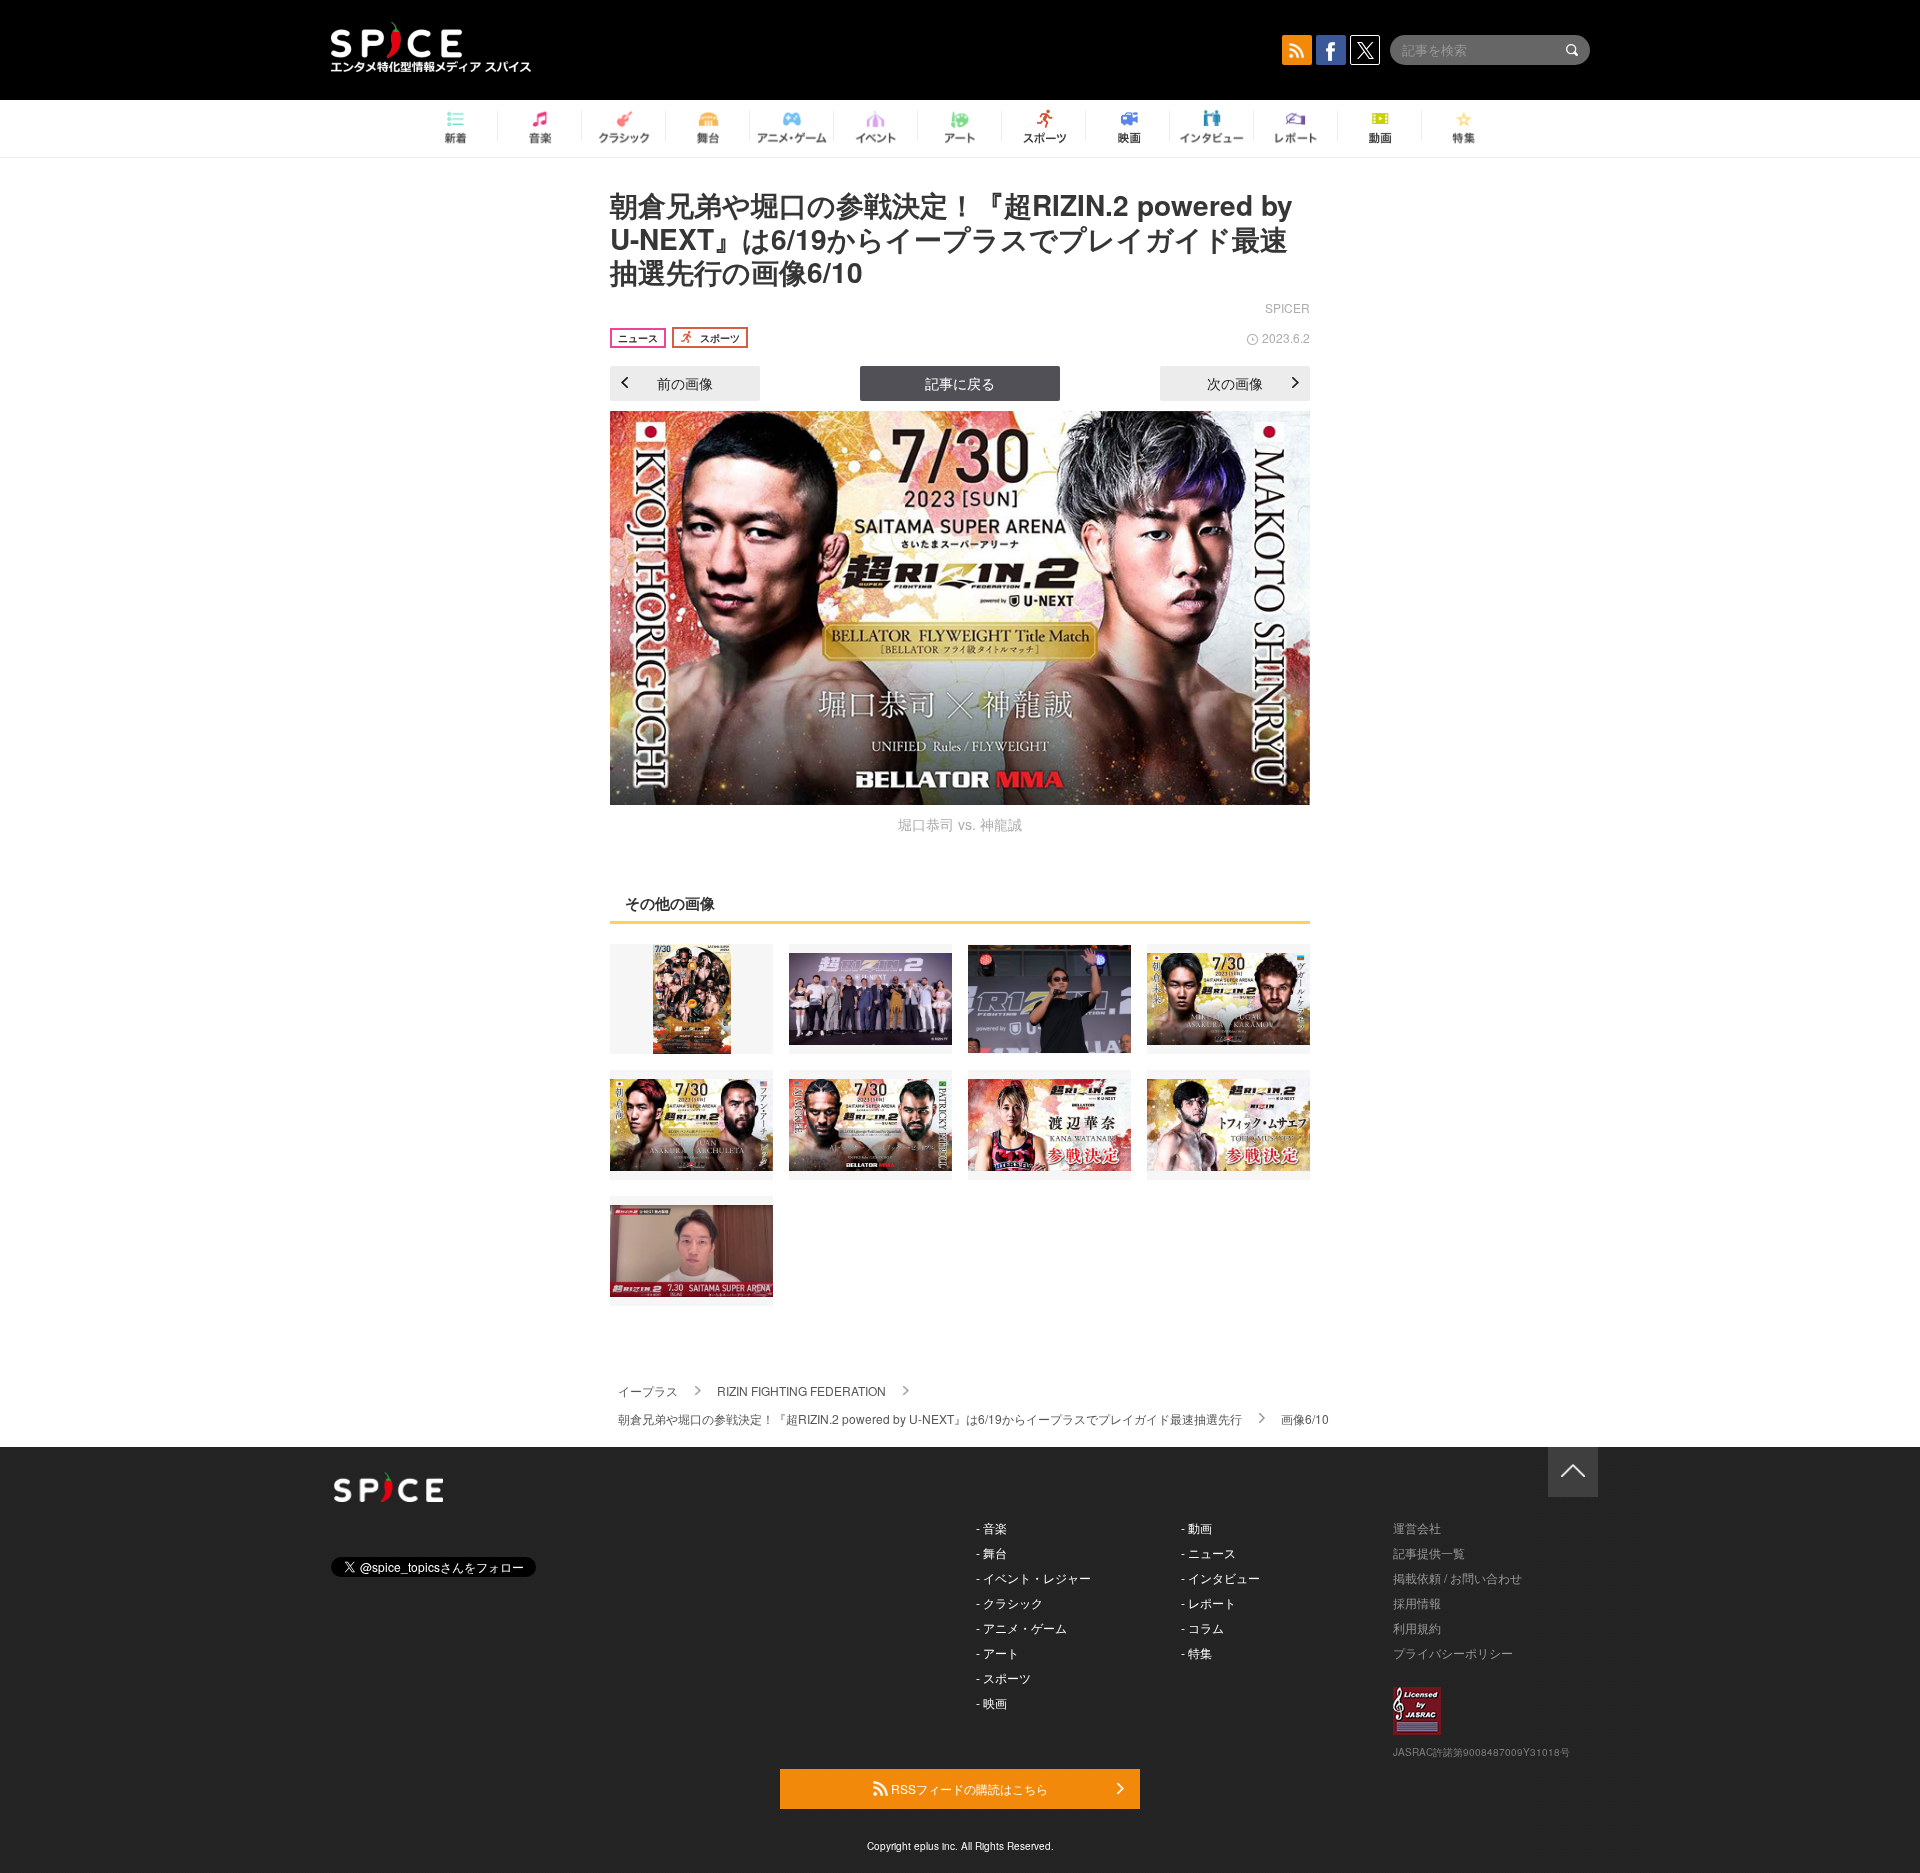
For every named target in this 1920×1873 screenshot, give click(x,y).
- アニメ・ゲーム (1021, 1627)
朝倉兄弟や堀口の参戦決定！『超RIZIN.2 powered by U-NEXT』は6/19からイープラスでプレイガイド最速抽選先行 (930, 1418)
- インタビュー (1220, 1577)
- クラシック (1009, 1602)
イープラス (648, 1390)
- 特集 (1196, 1652)
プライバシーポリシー (1453, 1652)
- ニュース (1208, 1552)
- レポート (1208, 1602)
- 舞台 (991, 1552)
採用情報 (1417, 1602)
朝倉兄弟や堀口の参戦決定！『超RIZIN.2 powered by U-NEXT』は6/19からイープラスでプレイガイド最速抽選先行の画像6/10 (951, 238)
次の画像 (1235, 383)
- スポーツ (1003, 1677)
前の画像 (685, 383)
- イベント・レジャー (1033, 1577)
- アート (997, 1652)
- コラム (1202, 1627)
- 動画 (1196, 1527)
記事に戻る (960, 383)
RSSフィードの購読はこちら (968, 1788)
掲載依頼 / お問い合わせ (1457, 1577)
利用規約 (1417, 1627)
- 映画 (991, 1702)
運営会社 (1417, 1527)
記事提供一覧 (1429, 1552)
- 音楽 (991, 1527)
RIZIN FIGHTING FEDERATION (801, 1390)
